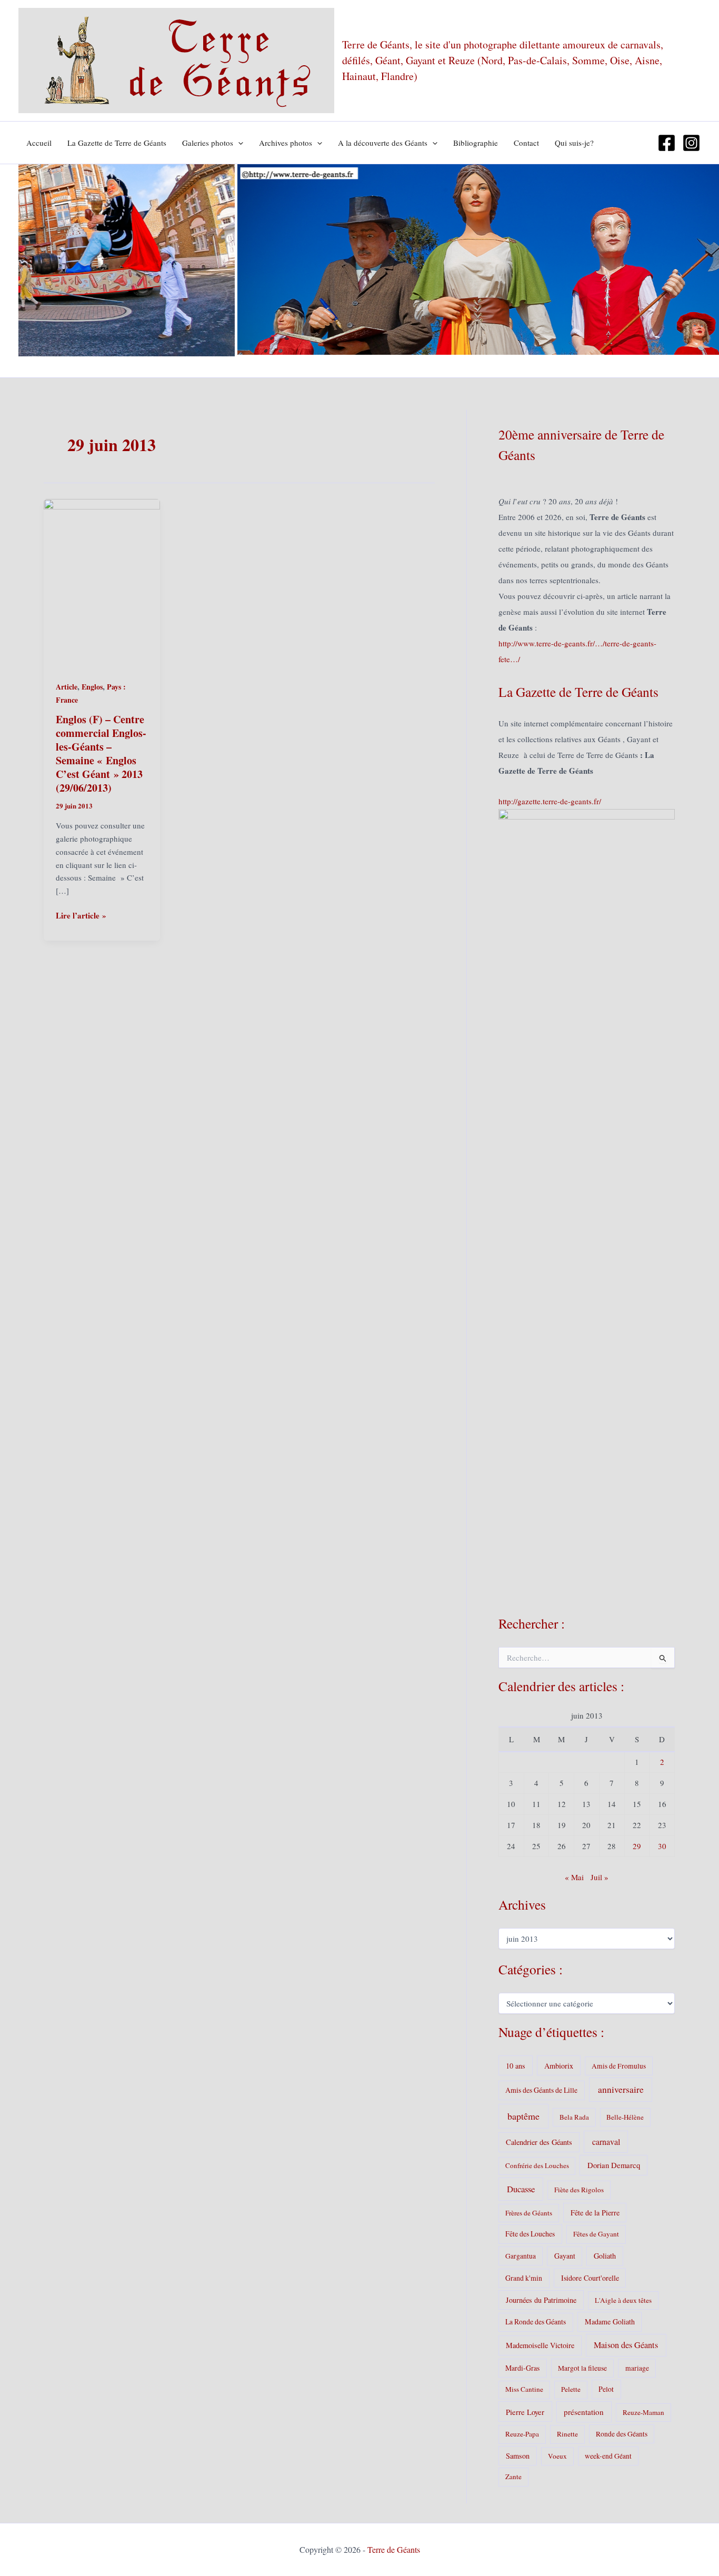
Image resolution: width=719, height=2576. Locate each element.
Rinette (567, 2434)
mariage (637, 2368)
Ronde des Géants (622, 2434)
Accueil (39, 143)
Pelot (606, 2389)
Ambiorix (559, 2066)
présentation (584, 2412)
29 (637, 1846)
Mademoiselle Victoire (540, 2345)
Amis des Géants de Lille (541, 2090)
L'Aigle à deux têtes (623, 2300)
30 (662, 1846)
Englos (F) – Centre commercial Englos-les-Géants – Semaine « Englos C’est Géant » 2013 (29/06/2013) (101, 753)
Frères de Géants (529, 2213)
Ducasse (521, 2189)
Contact (526, 143)
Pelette (571, 2389)
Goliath (605, 2256)
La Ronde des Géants (536, 2322)
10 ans (516, 2066)
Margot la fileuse (582, 2368)
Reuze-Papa (522, 2434)
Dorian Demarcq (614, 2165)
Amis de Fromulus (619, 2066)
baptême (523, 2116)
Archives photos (286, 143)
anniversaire (621, 2089)
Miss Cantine (524, 2389)
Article (67, 687)
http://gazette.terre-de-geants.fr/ (550, 801)
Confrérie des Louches (537, 2165)
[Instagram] (691, 143)
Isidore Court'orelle (590, 2278)
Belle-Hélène (625, 2117)
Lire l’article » (81, 916)
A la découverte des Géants (383, 143)
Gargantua (521, 2256)
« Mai (574, 1877)
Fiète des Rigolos (579, 2190)
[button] (238, 143)
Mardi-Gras (522, 2368)
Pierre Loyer (525, 2412)
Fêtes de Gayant (596, 2234)
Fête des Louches (530, 2234)
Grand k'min (524, 2278)
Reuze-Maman (643, 2412)
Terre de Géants (394, 2549)
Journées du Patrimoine (541, 2300)
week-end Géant (608, 2456)
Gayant (565, 2256)
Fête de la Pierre (595, 2213)
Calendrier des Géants (539, 2142)
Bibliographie (476, 143)
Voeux (557, 2456)
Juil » (600, 1877)
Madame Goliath (610, 2322)
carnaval (606, 2141)
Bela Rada (574, 2117)
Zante (513, 2477)
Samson (518, 2456)
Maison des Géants (626, 2345)
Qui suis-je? (574, 143)
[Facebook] (667, 143)
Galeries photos (208, 143)
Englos (92, 687)
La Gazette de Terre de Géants (117, 143)
